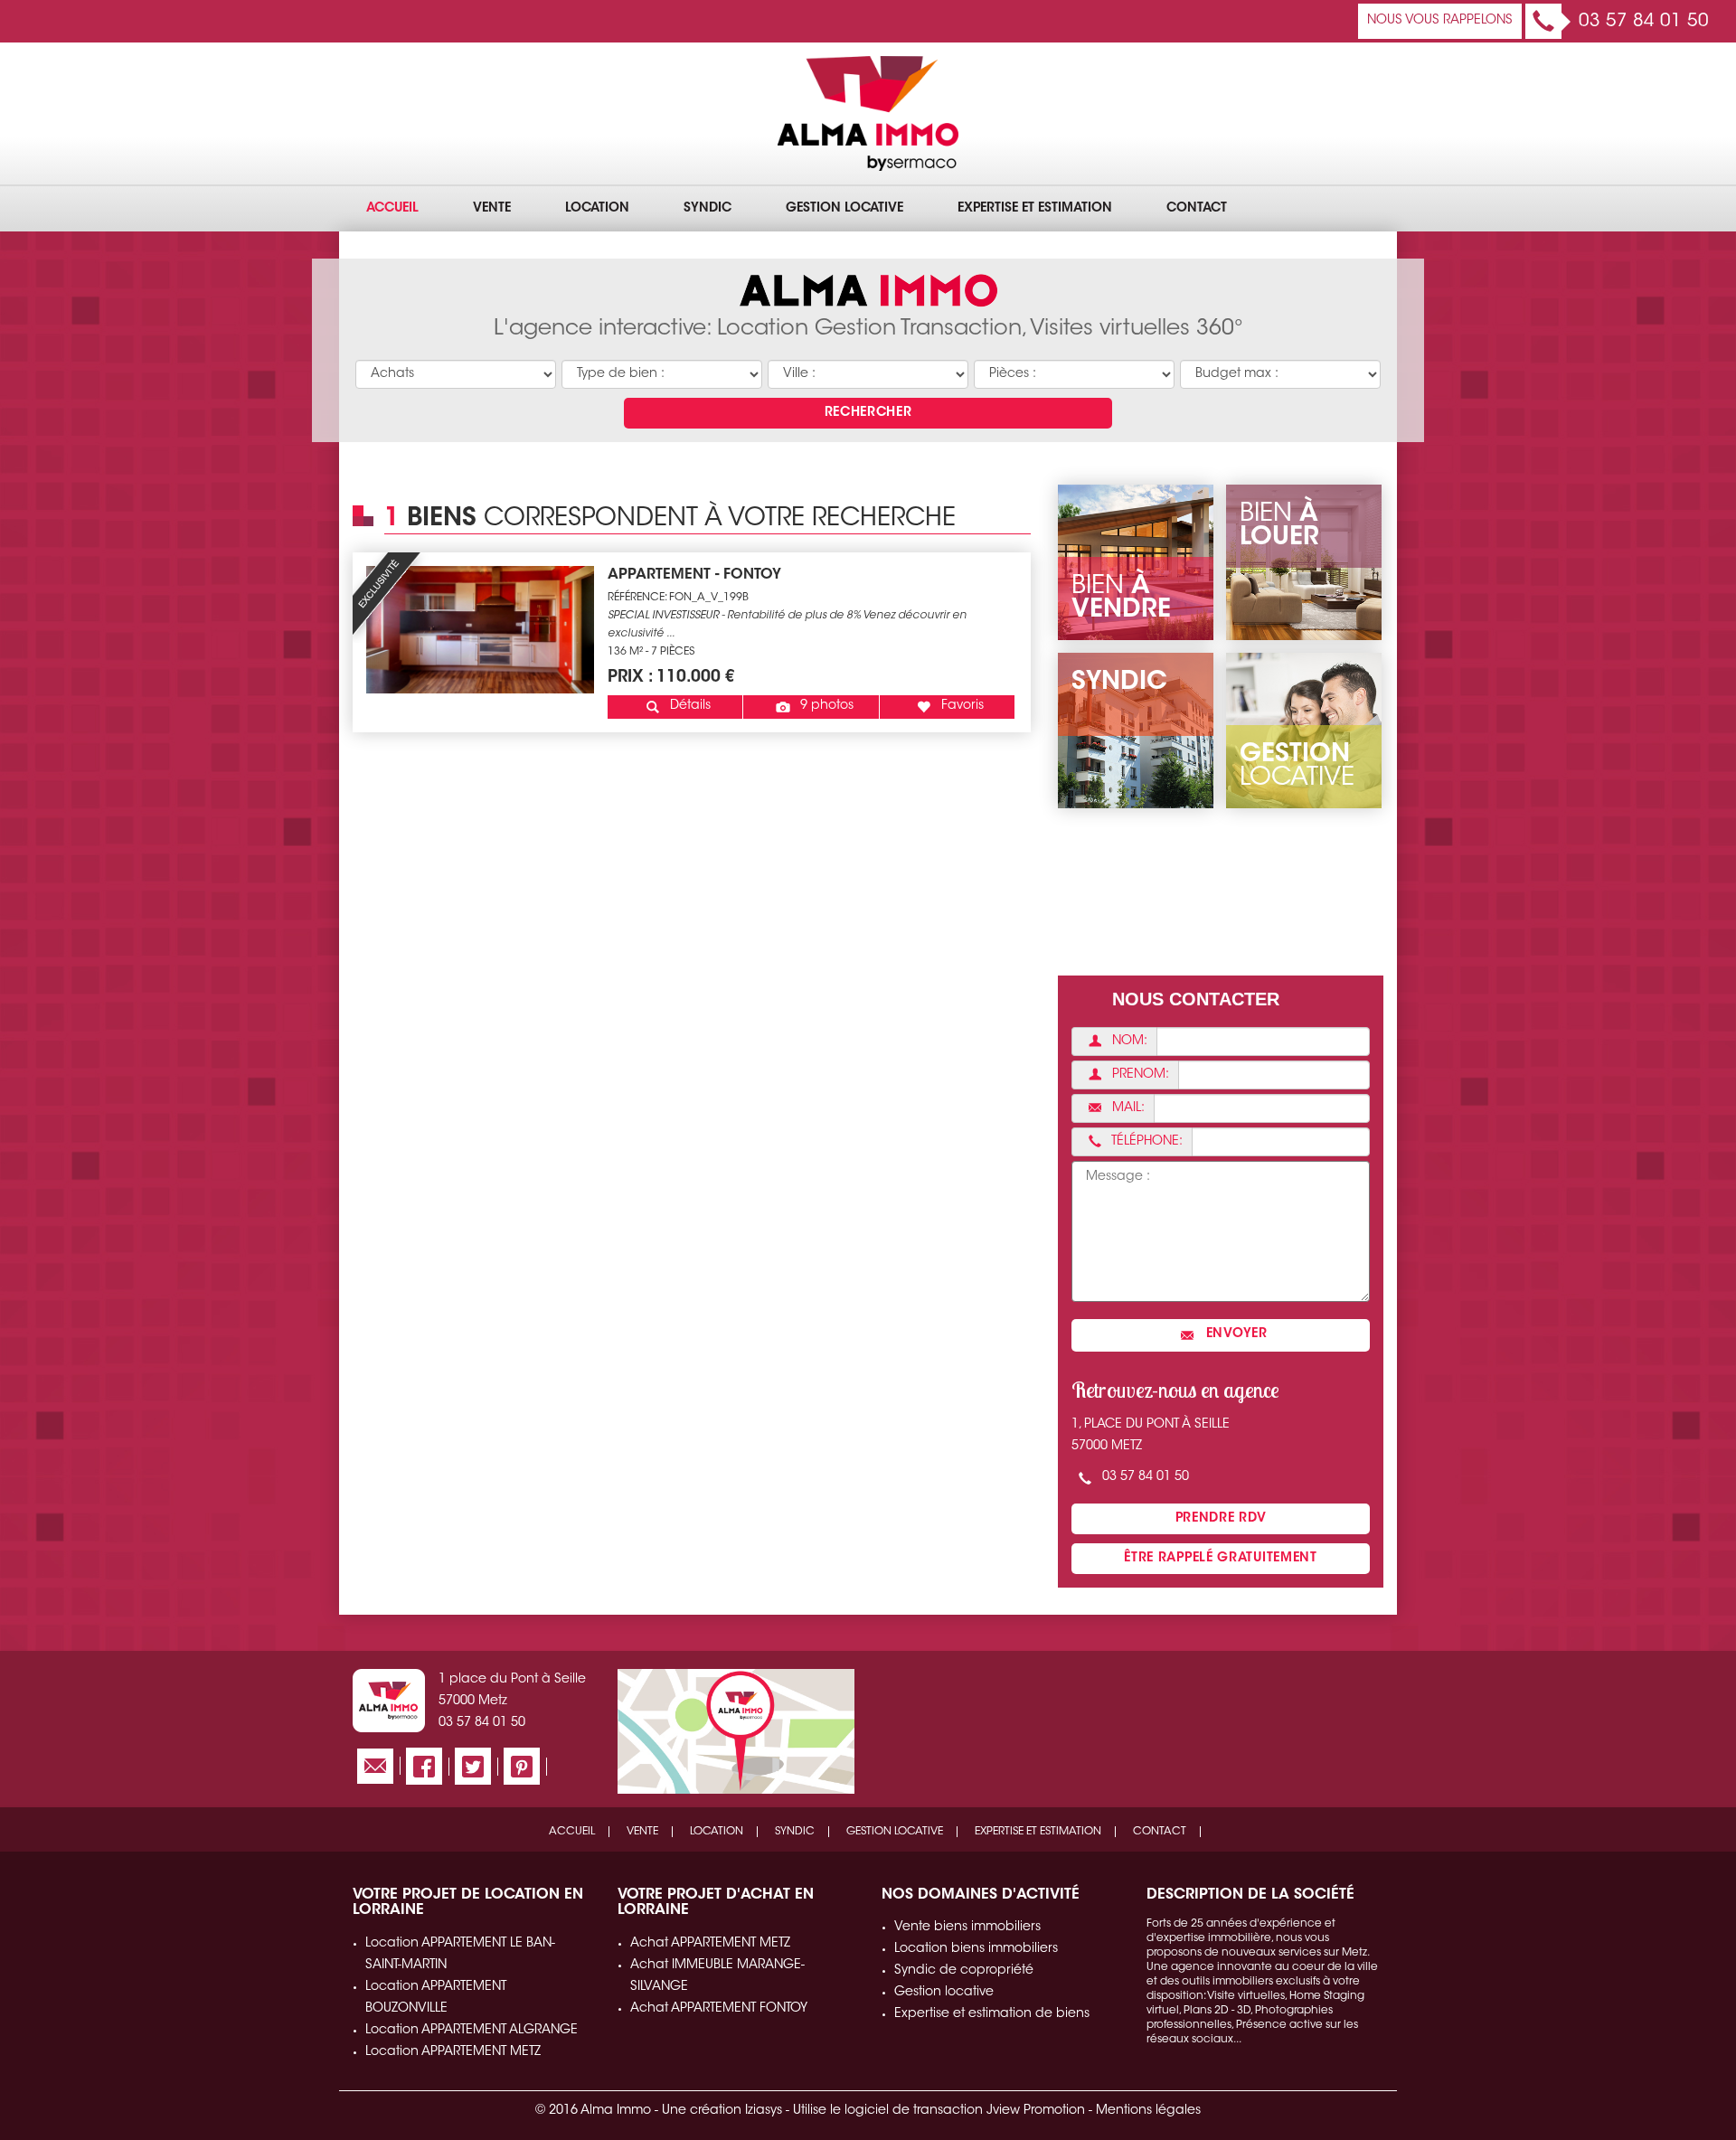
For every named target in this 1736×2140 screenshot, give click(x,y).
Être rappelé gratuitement (1221, 1559)
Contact (1197, 209)
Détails (689, 706)
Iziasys (764, 2111)
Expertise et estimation (1035, 209)
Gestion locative (844, 209)
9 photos (825, 706)
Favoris (961, 706)
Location (597, 209)
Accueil (392, 209)
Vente (492, 209)
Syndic (708, 209)
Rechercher (868, 413)
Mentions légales (1148, 2111)
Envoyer (1235, 1334)
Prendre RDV (1221, 1519)
